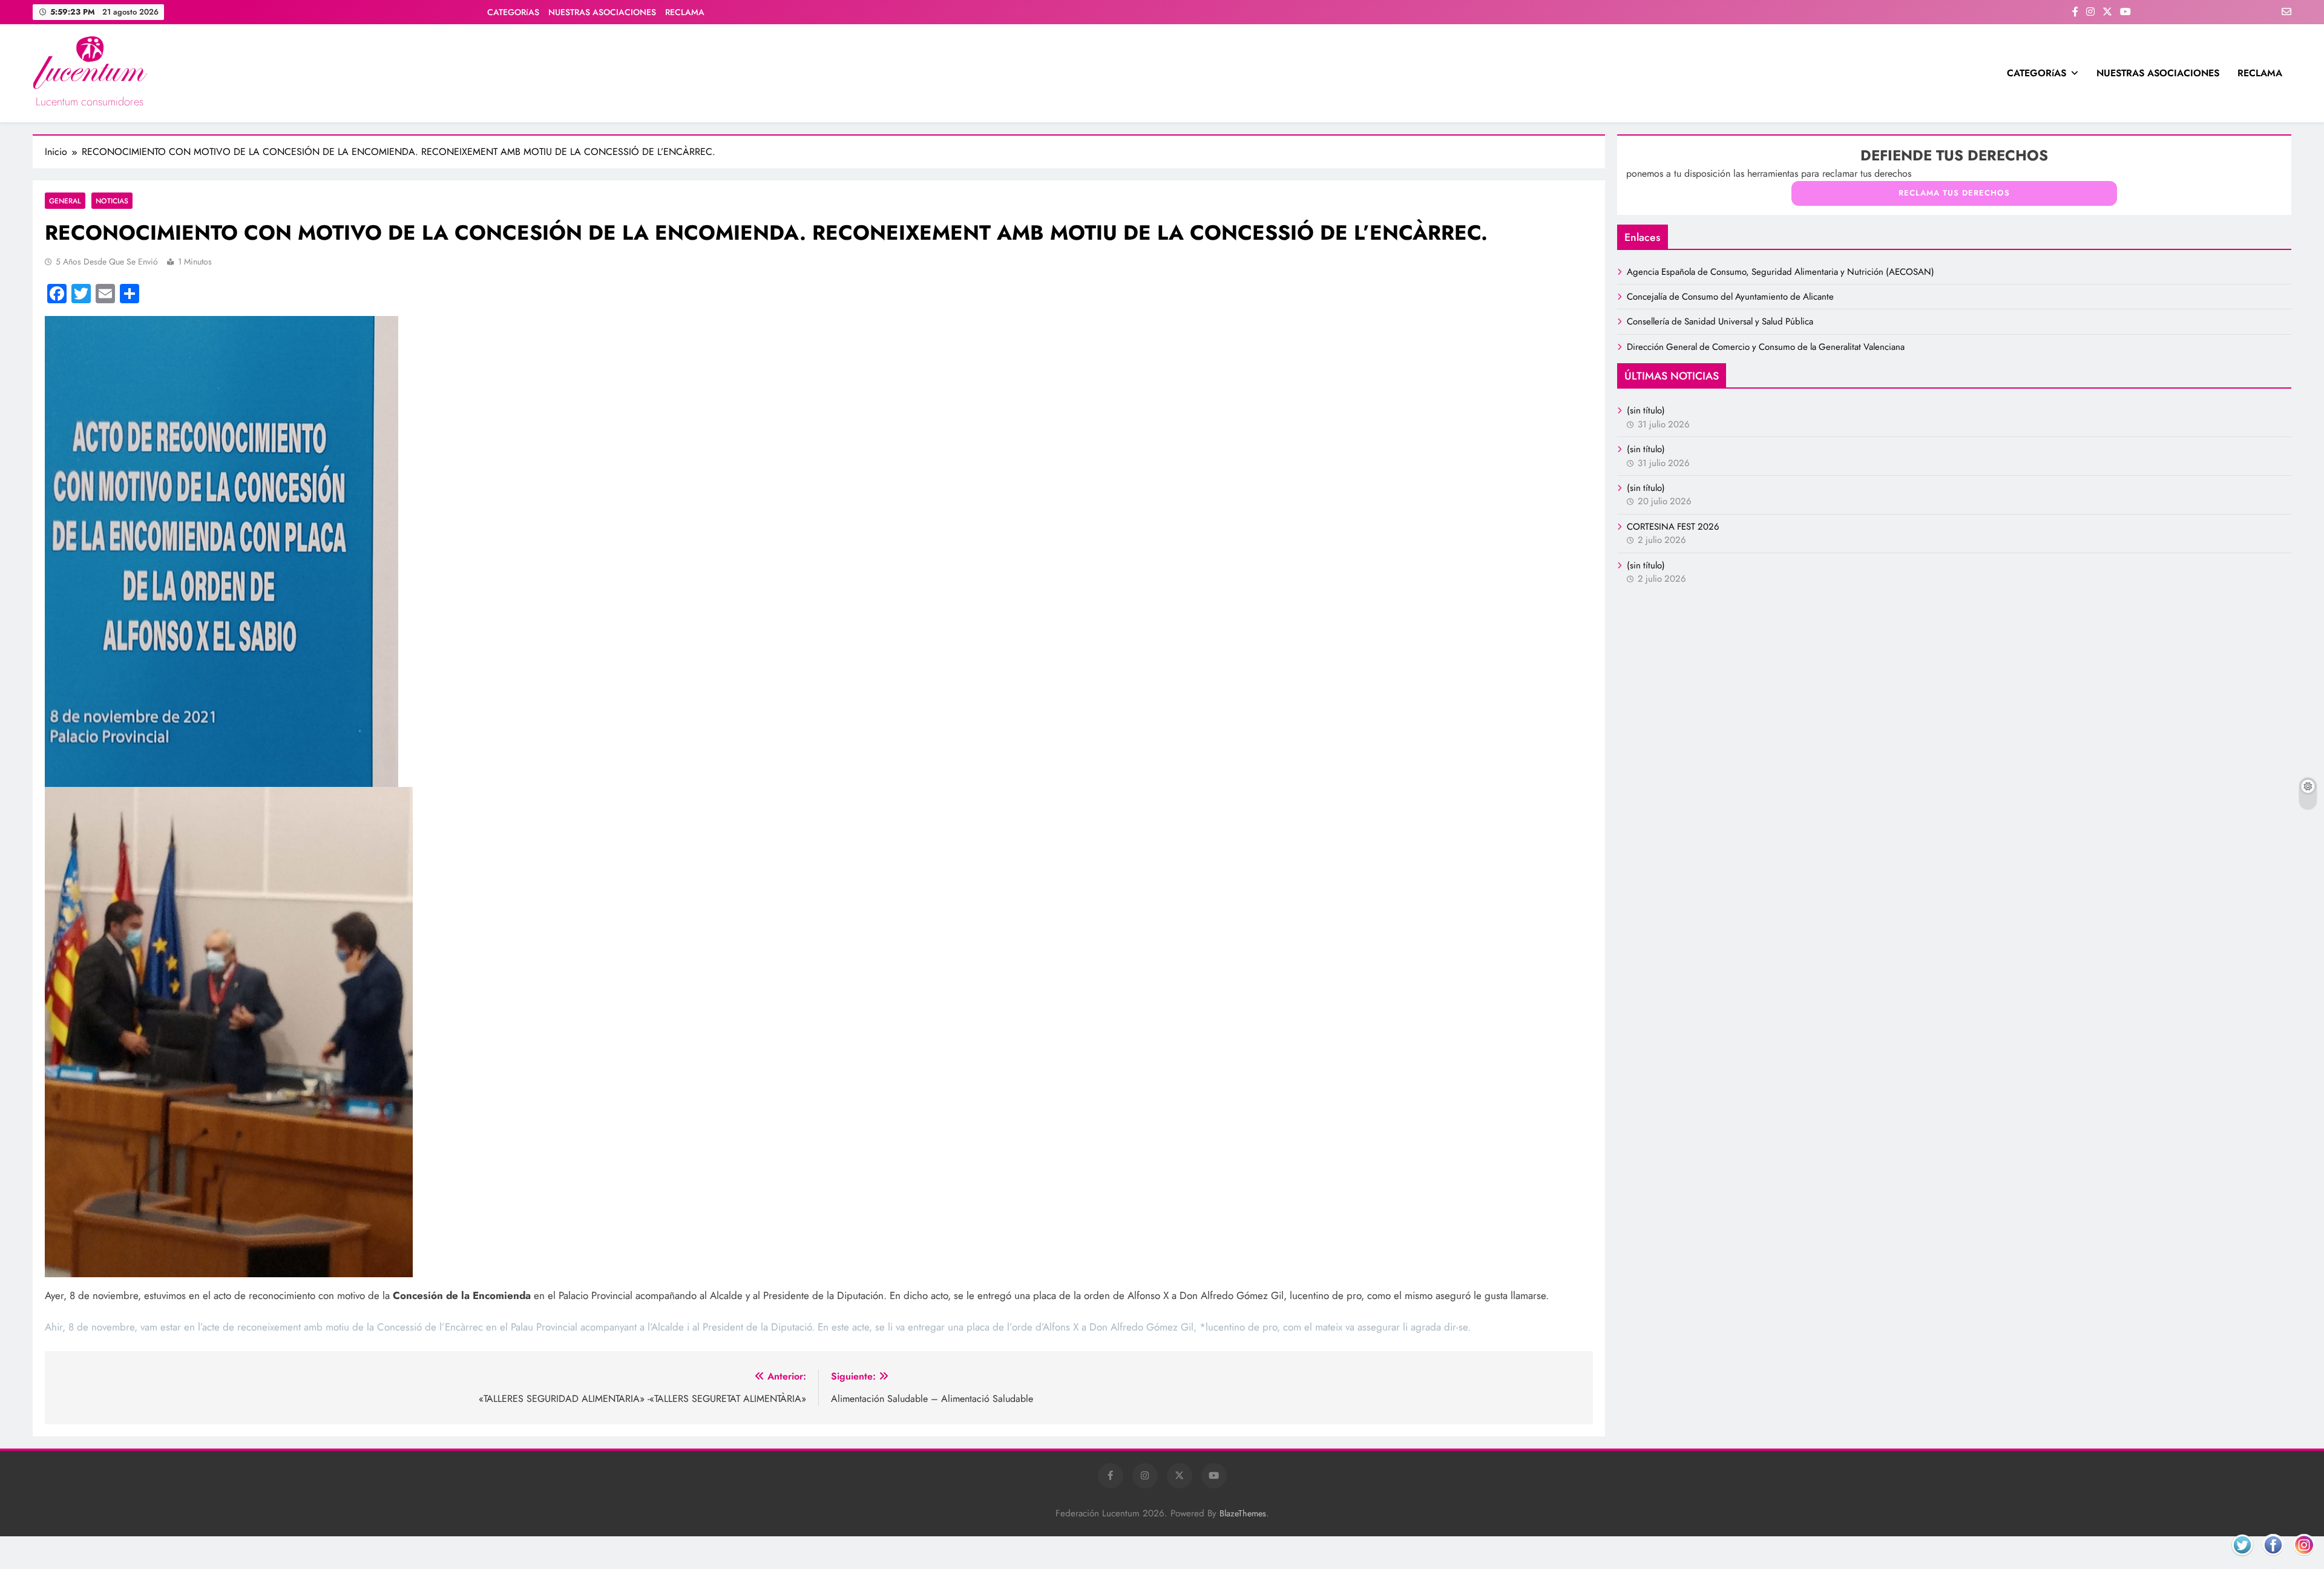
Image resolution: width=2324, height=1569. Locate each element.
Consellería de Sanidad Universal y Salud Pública (1720, 321)
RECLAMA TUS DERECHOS (1954, 193)
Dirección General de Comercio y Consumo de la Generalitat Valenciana (1766, 347)
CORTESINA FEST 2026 (1673, 527)
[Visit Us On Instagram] (2304, 1560)
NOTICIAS (112, 201)
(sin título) (1646, 410)
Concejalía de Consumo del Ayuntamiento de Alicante (1730, 297)
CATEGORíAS (513, 12)
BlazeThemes (1243, 1513)
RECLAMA (685, 12)
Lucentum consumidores (90, 102)
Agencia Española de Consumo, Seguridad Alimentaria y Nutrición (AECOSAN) (1781, 272)
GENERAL (65, 201)
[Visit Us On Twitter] (2242, 1560)
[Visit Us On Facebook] (2273, 1560)
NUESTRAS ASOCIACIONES (602, 12)
